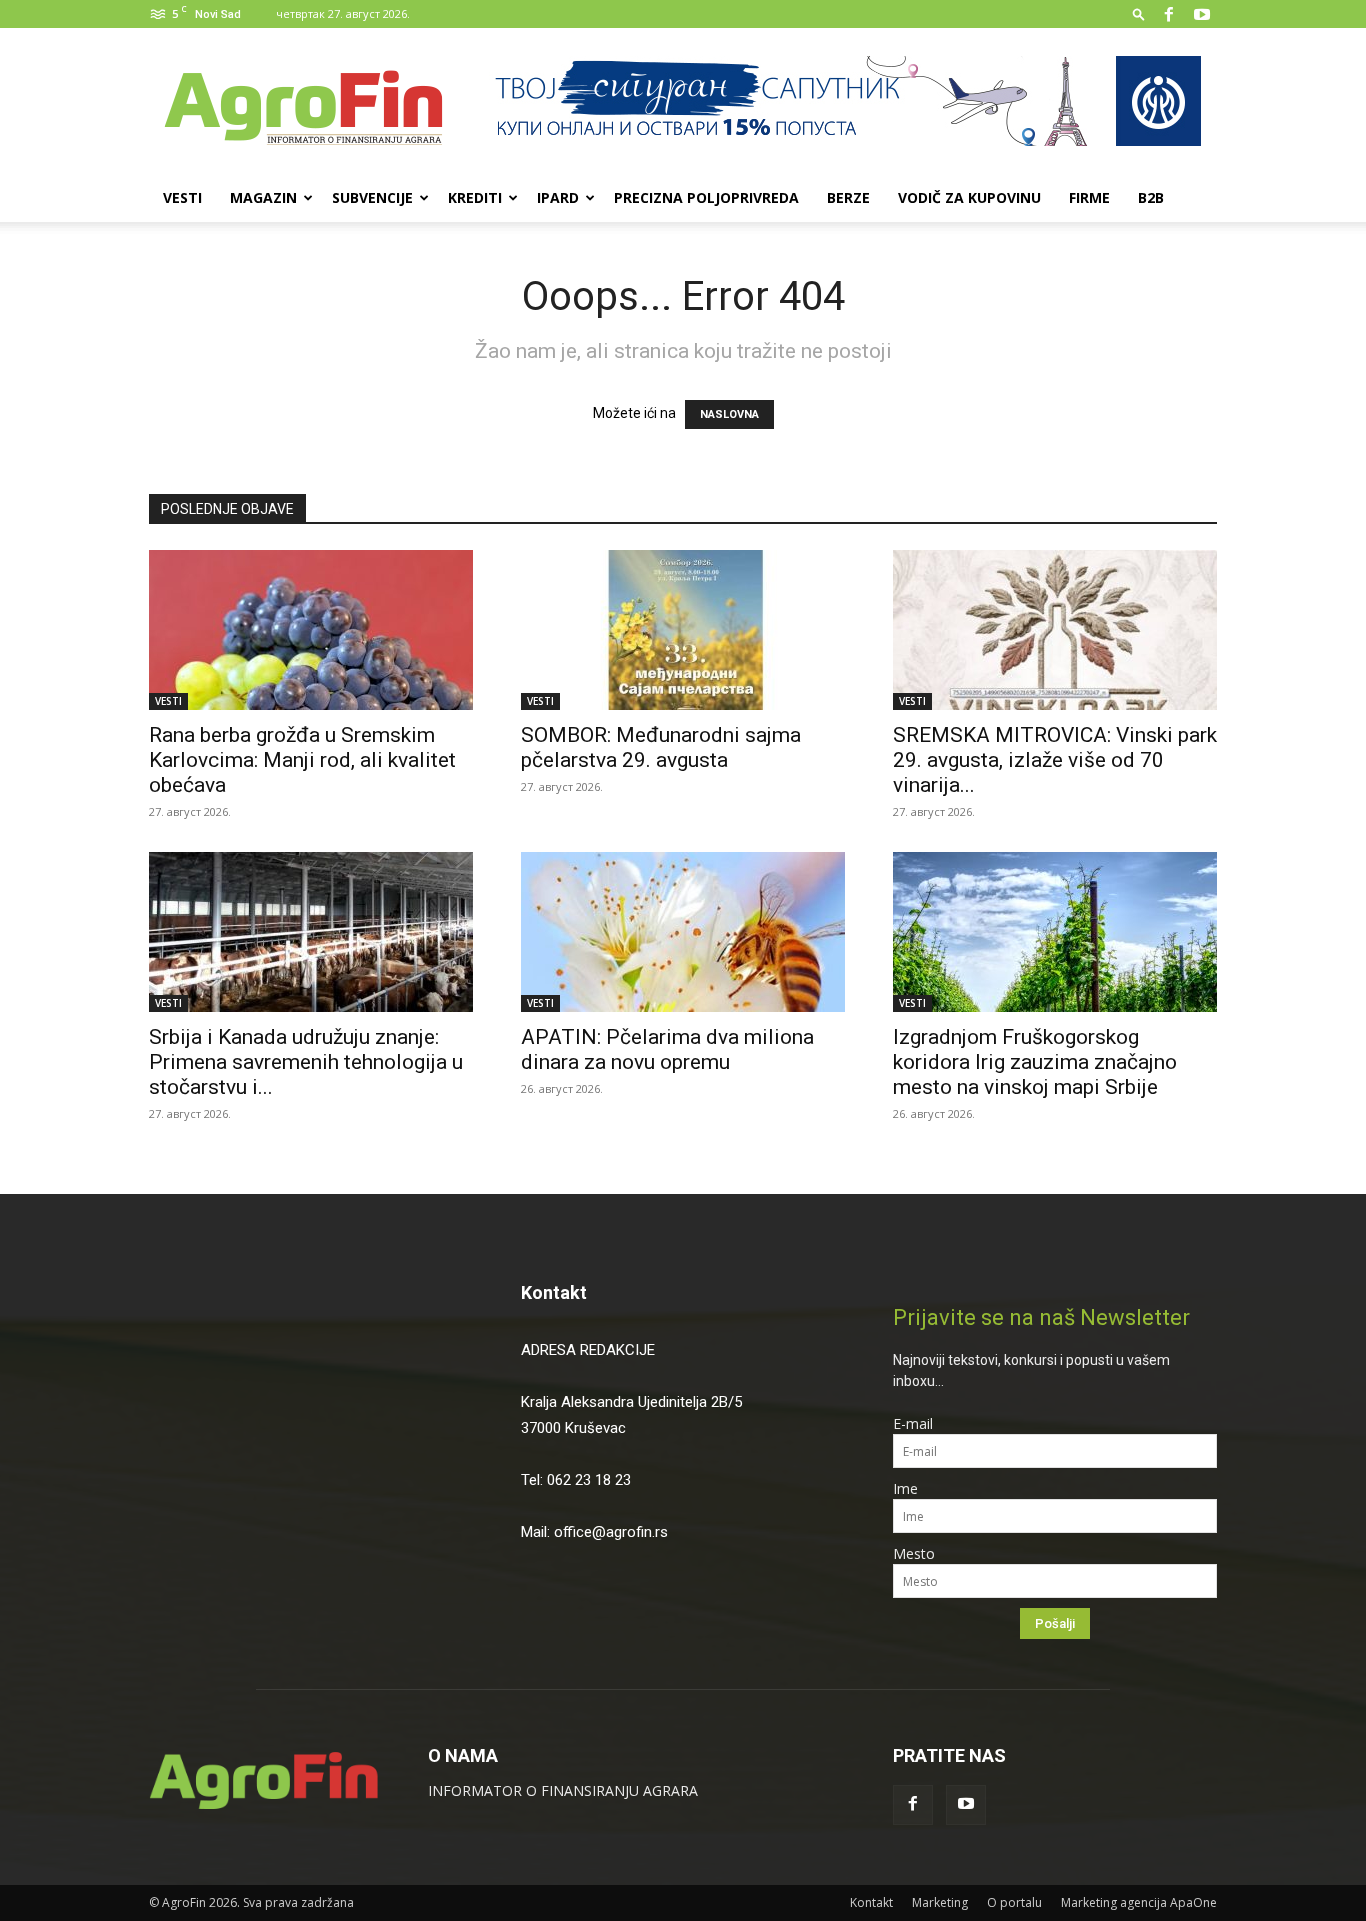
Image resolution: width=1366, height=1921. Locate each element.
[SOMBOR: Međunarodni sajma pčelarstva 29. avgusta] (683, 630)
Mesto (914, 1553)
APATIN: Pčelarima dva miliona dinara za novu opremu (667, 1049)
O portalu (1014, 1902)
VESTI (182, 197)
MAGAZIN (263, 197)
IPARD (558, 197)
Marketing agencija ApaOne (1139, 1902)
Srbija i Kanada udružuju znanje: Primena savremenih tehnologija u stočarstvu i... (306, 1062)
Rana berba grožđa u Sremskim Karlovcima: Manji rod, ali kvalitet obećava (302, 760)
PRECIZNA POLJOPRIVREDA (706, 197)
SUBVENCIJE (372, 197)
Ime (905, 1488)
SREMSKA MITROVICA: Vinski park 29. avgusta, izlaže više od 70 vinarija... (1055, 760)
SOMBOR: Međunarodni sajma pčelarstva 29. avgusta (661, 747)
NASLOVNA (729, 414)
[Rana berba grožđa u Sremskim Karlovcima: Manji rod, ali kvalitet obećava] (311, 630)
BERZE (848, 197)
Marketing (940, 1902)
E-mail (913, 1423)
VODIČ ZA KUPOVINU (969, 197)
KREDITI (475, 197)
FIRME (1089, 197)
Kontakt (554, 1292)
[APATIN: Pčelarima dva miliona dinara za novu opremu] (683, 932)
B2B (1151, 197)
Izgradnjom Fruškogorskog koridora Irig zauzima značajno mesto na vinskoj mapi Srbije (1035, 1062)
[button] (1139, 13)
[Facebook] (1169, 14)
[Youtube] (1202, 14)
